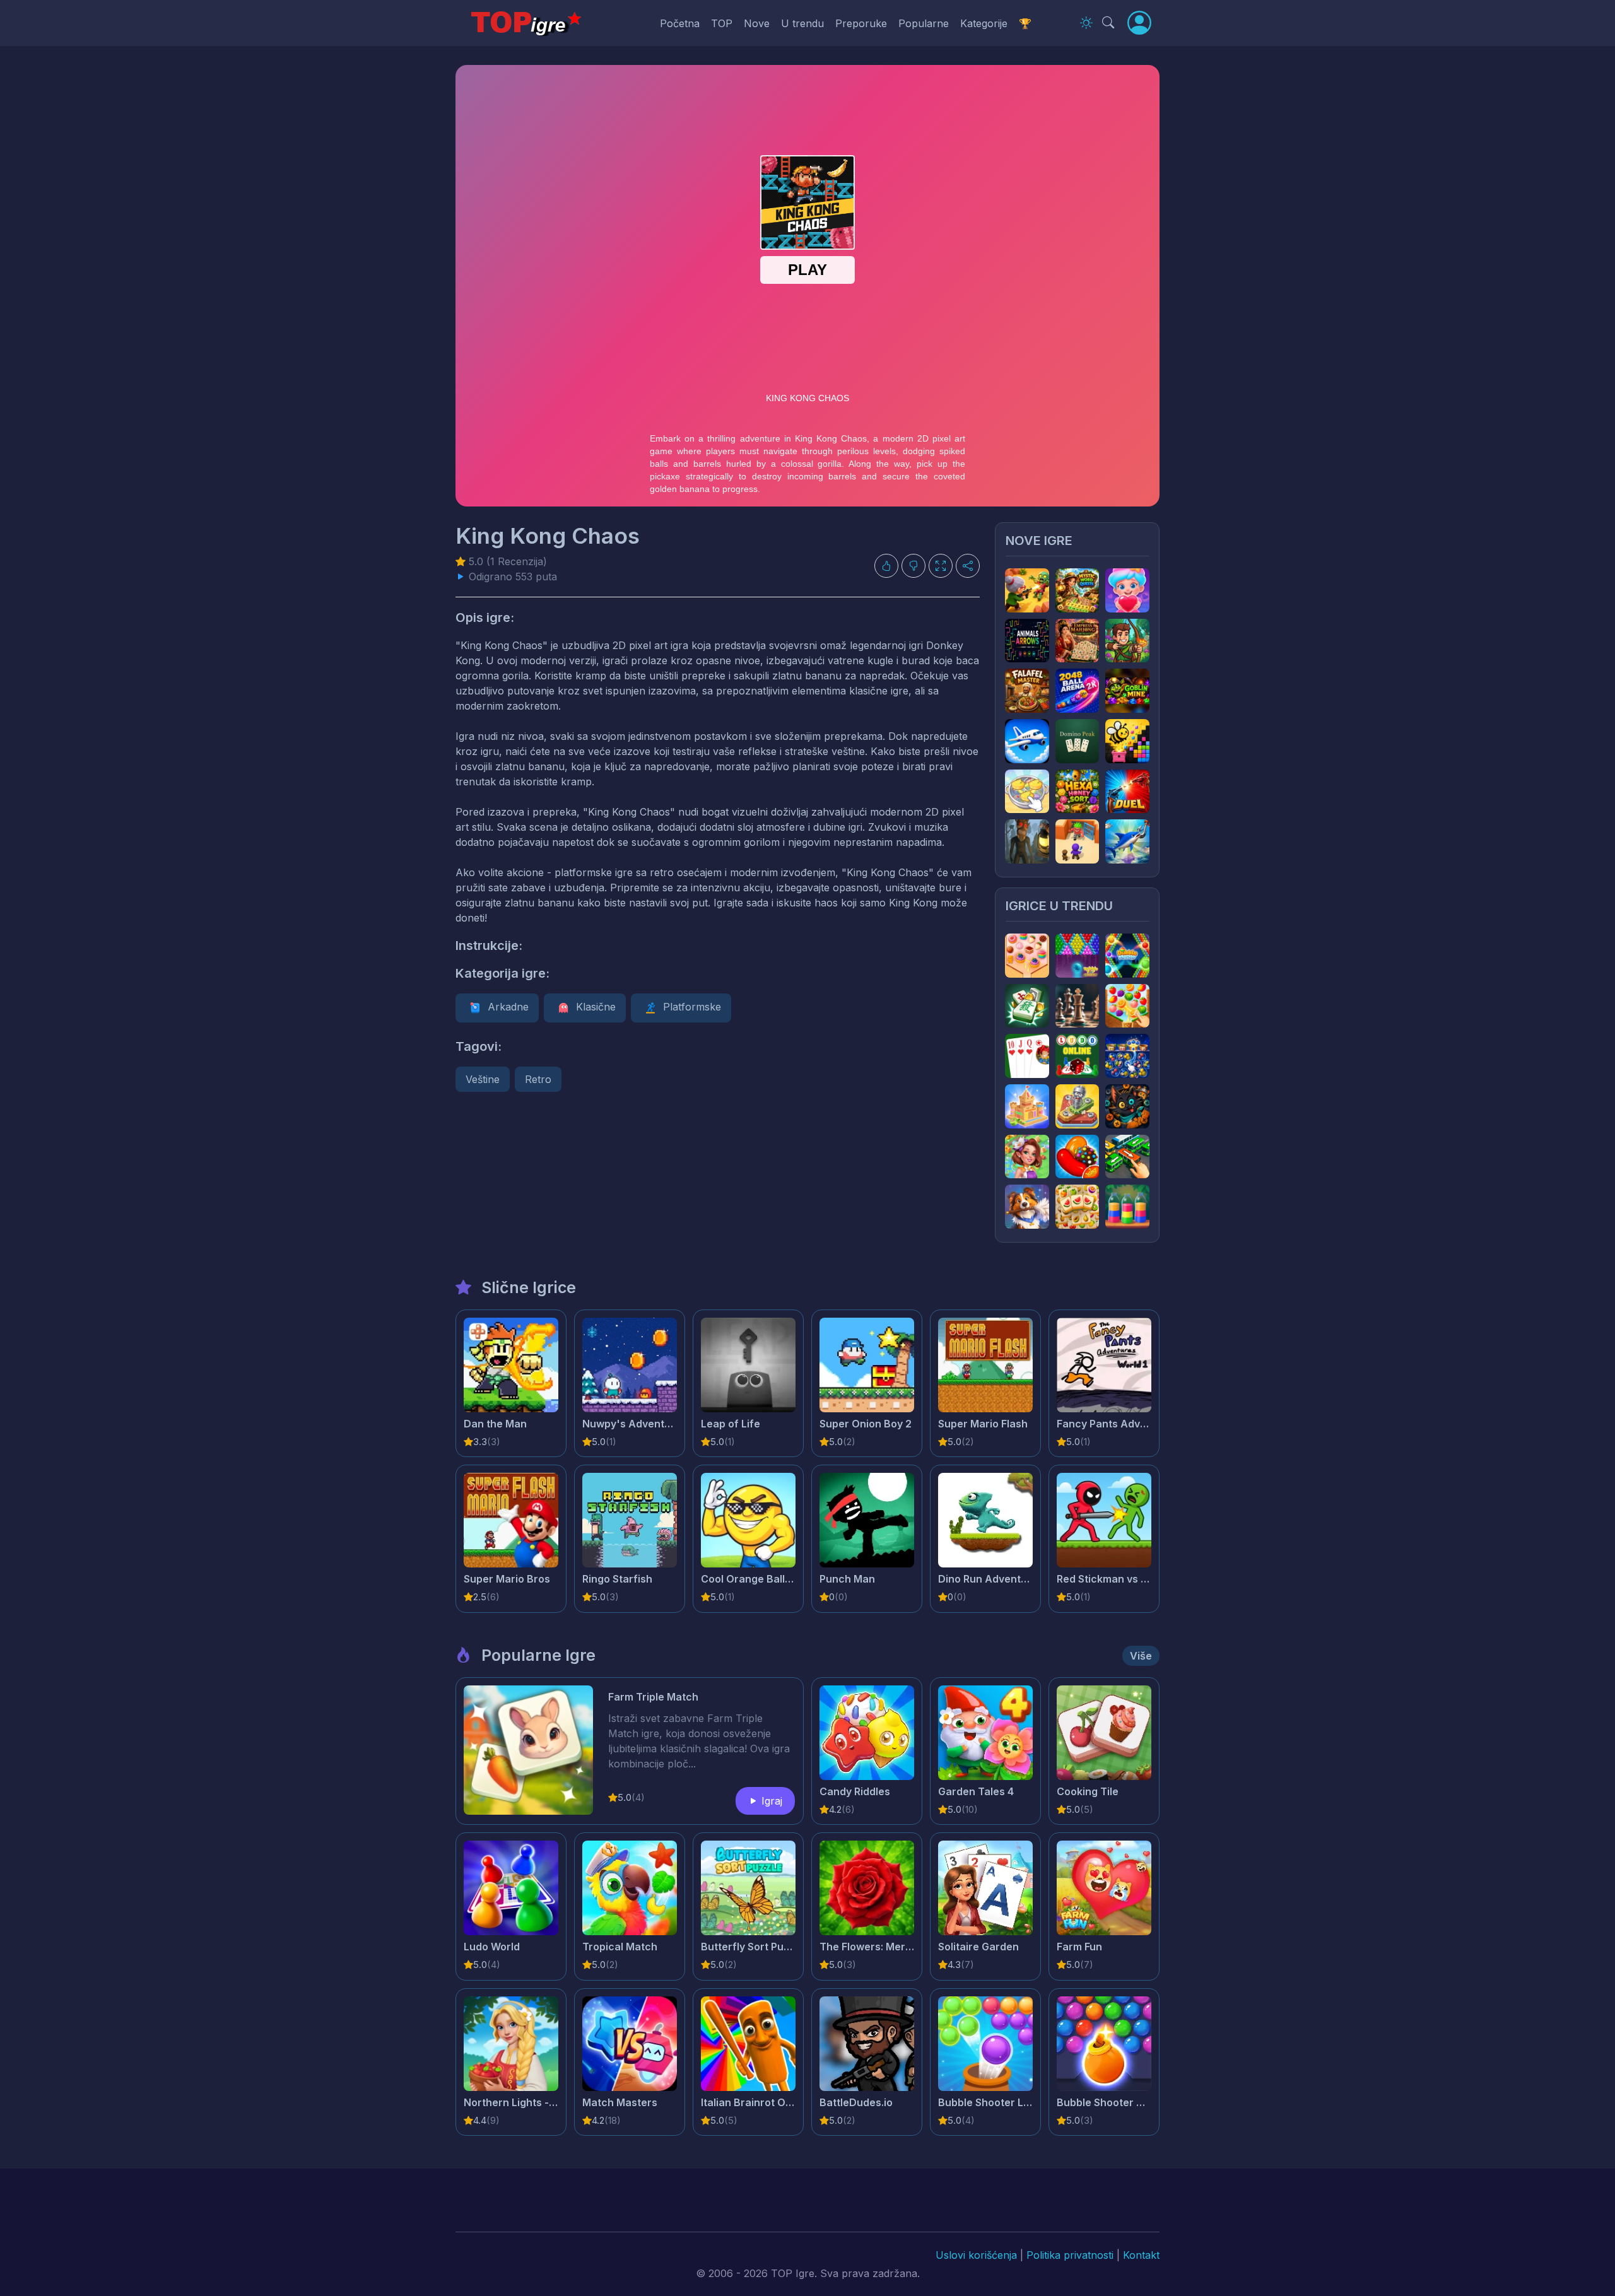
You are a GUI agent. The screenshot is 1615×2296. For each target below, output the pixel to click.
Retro (538, 1079)
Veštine (483, 1079)
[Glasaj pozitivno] (886, 566)
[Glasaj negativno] (913, 566)
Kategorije (984, 23)
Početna (680, 23)
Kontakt (1141, 2255)
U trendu (802, 23)
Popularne (924, 23)
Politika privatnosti (1070, 2255)
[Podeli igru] (968, 566)
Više (1141, 1656)
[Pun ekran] (941, 566)
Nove (757, 23)
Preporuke (861, 23)
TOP (722, 23)
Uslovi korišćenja (976, 2255)
